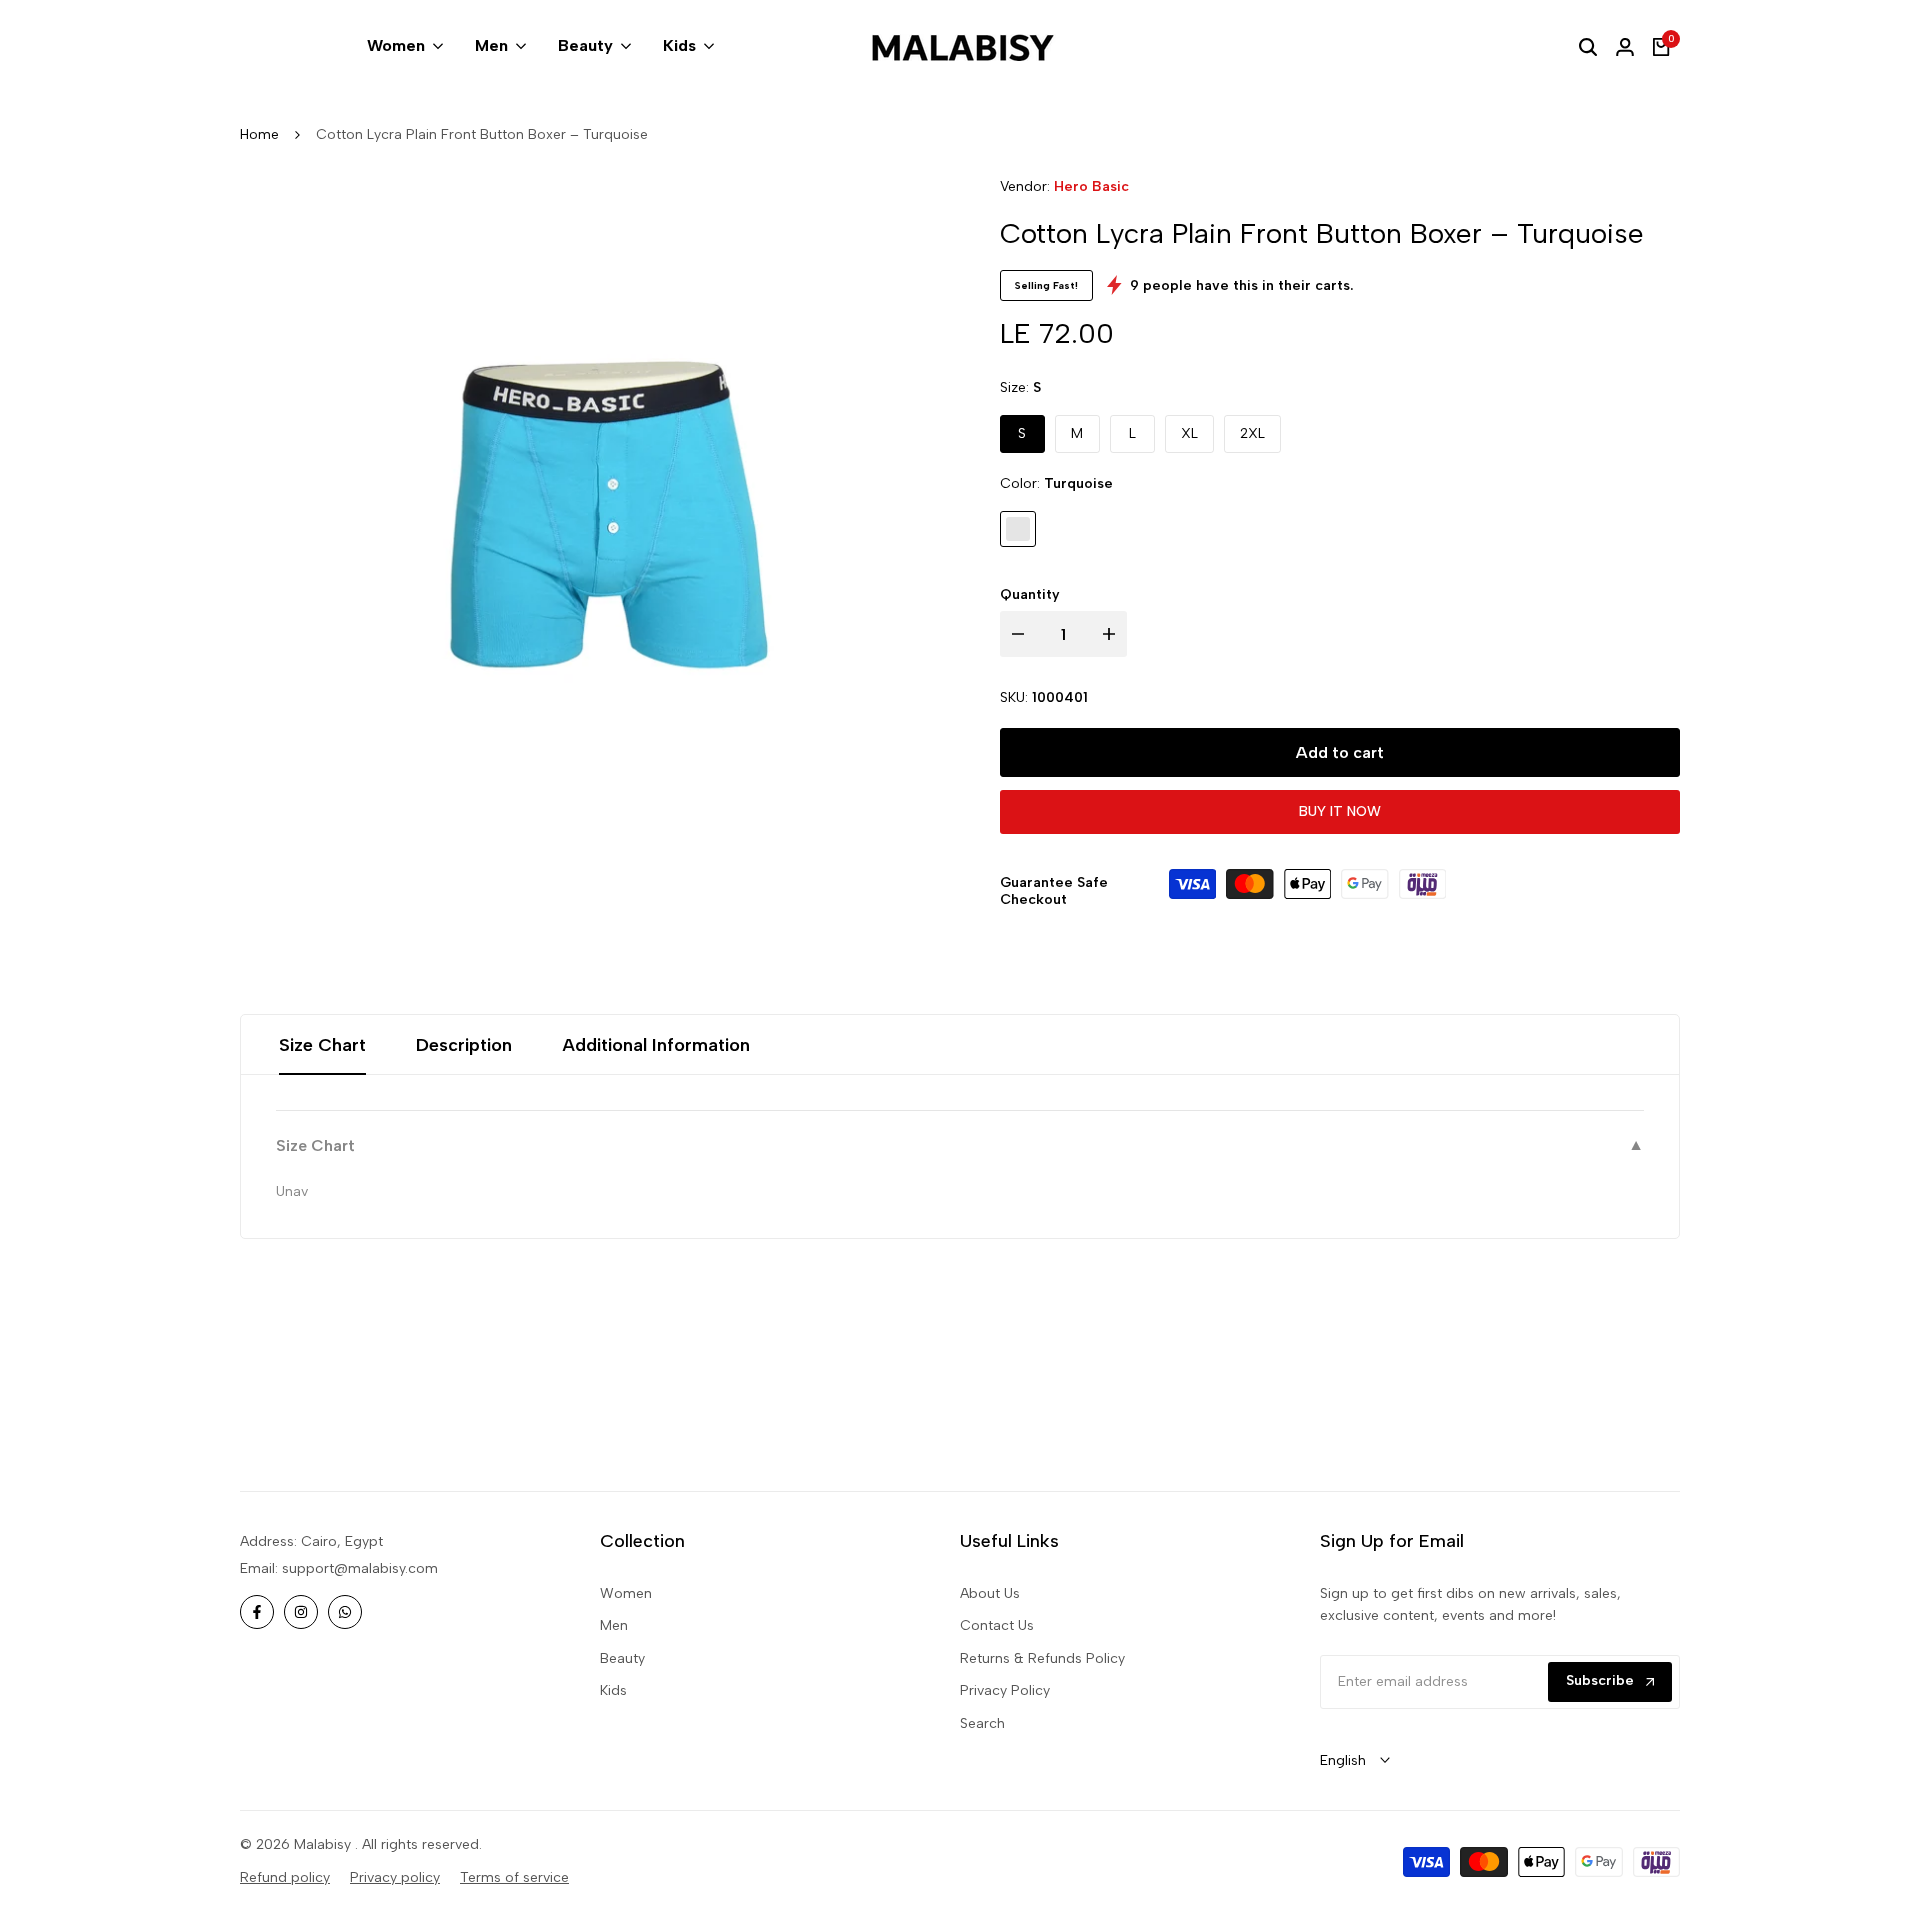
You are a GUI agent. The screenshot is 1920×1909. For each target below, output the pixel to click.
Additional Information (656, 1045)
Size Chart (322, 1045)
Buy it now (1340, 811)
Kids (613, 1690)
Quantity (1030, 594)
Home (259, 134)
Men (614, 1625)
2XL (1252, 433)
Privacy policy (395, 1877)
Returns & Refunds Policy (1042, 1658)
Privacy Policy (1005, 1690)
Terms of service (514, 1877)
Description (464, 1045)
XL (1189, 433)
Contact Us (997, 1625)
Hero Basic (1091, 186)
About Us (990, 1593)
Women (626, 1593)
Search (982, 1723)
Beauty (622, 1658)
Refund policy (285, 1877)
